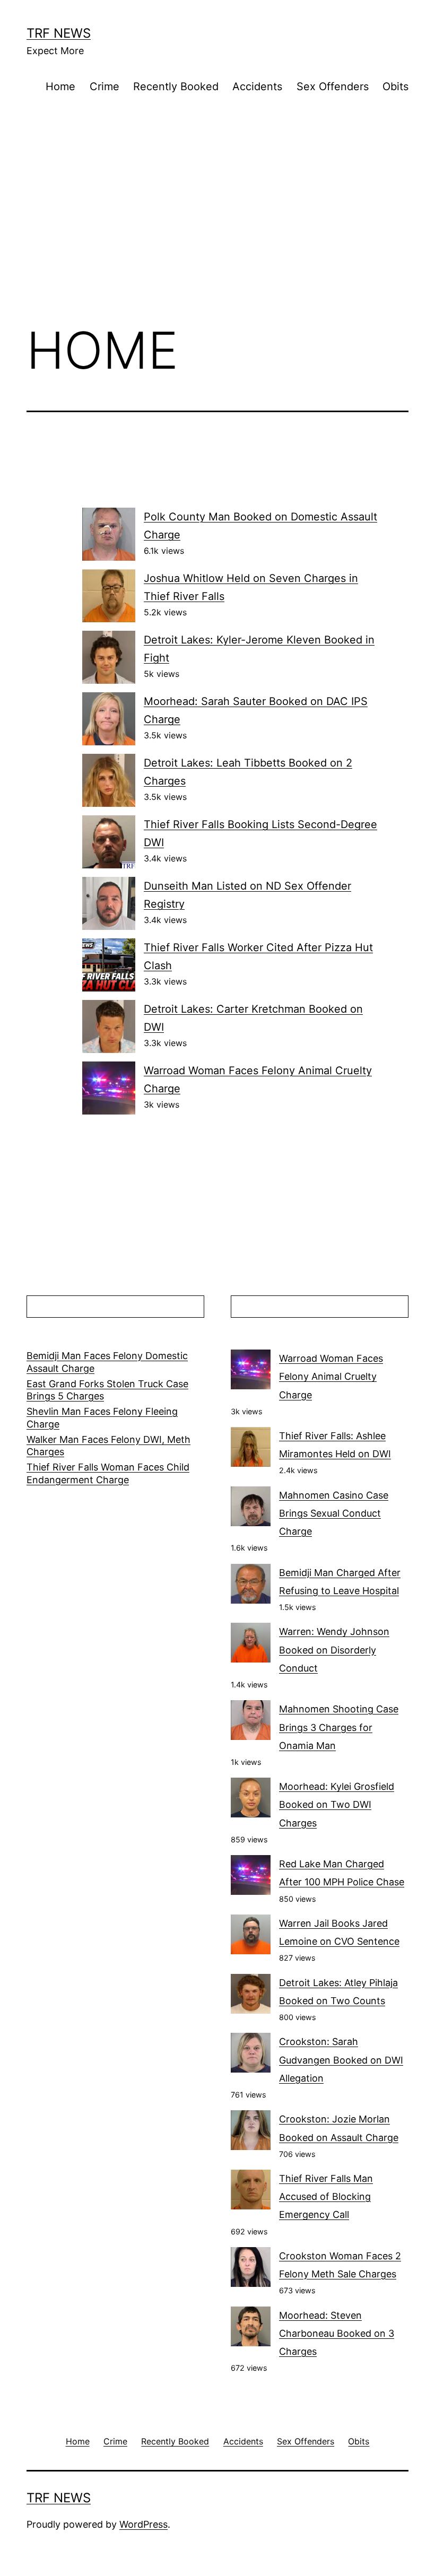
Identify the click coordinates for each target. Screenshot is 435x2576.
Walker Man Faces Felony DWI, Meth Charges (108, 1446)
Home (60, 86)
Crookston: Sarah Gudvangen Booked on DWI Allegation (341, 2060)
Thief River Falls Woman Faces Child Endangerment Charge (108, 1473)
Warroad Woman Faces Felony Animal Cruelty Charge (331, 1376)
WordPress (143, 2524)
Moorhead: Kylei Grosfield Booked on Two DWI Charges (337, 1804)
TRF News (59, 33)
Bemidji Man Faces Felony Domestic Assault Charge (107, 1362)
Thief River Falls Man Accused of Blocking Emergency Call (326, 2196)
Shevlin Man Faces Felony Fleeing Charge (102, 1417)
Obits (395, 86)
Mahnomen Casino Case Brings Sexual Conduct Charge (334, 1513)
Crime (105, 86)
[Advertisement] (217, 227)
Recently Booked (176, 86)
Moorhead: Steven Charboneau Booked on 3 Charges (337, 2333)
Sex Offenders (333, 86)
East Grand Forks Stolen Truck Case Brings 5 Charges (107, 1390)
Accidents (257, 86)
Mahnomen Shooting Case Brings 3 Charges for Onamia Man (339, 1727)
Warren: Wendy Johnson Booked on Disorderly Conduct (334, 1650)
